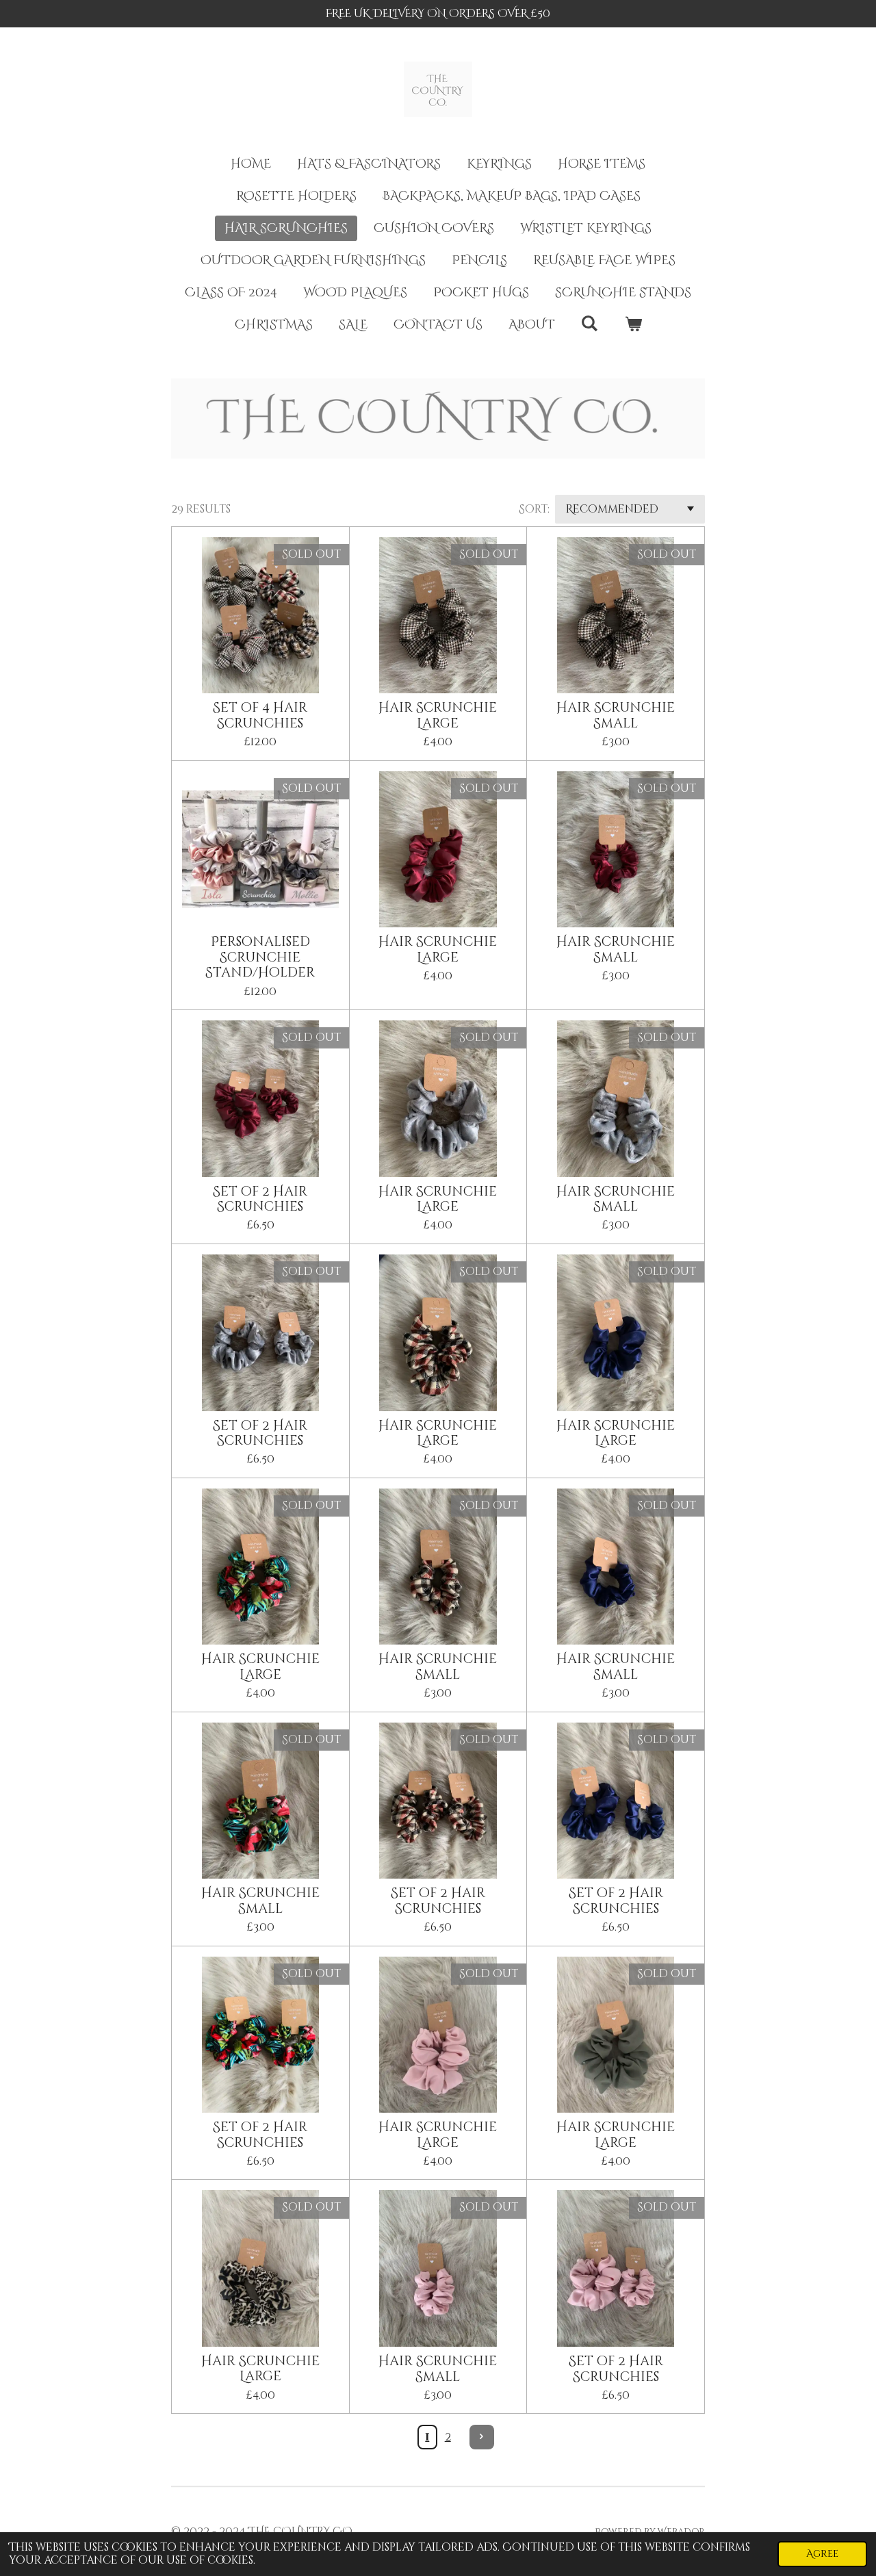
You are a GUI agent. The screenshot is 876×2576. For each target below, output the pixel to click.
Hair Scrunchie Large (438, 716)
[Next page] (482, 2437)
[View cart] (633, 325)
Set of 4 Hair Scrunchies (260, 716)
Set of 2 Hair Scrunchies (260, 1199)
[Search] (590, 324)
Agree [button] (822, 2554)
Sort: (534, 509)
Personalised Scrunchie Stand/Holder (260, 957)
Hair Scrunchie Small (616, 716)
